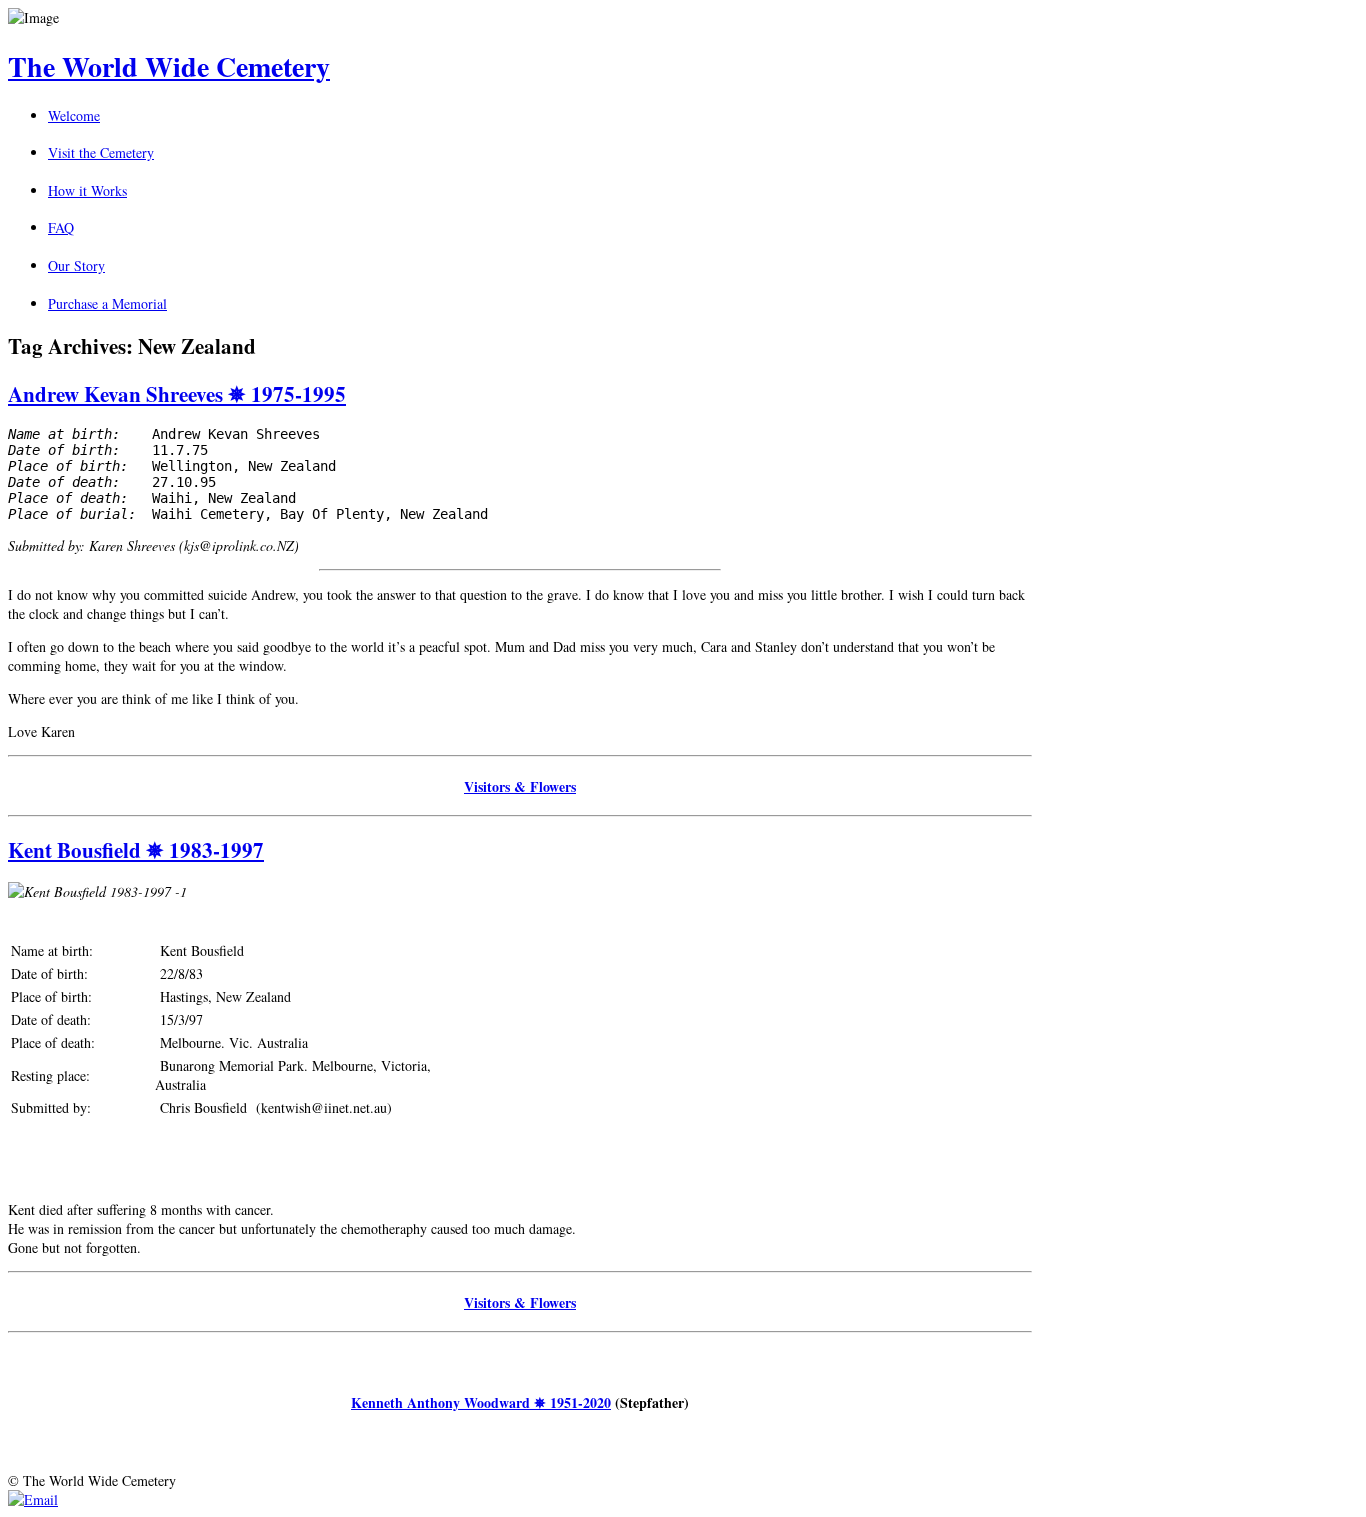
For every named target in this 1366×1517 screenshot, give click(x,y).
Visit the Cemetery (101, 152)
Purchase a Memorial (107, 303)
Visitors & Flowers (520, 786)
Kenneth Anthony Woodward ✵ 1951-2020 (481, 1402)
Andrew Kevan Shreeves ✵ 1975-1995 (177, 394)
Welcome (74, 115)
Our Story (76, 265)
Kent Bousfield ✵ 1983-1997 (136, 850)
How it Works (87, 190)
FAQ (61, 227)
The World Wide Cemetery (169, 66)
